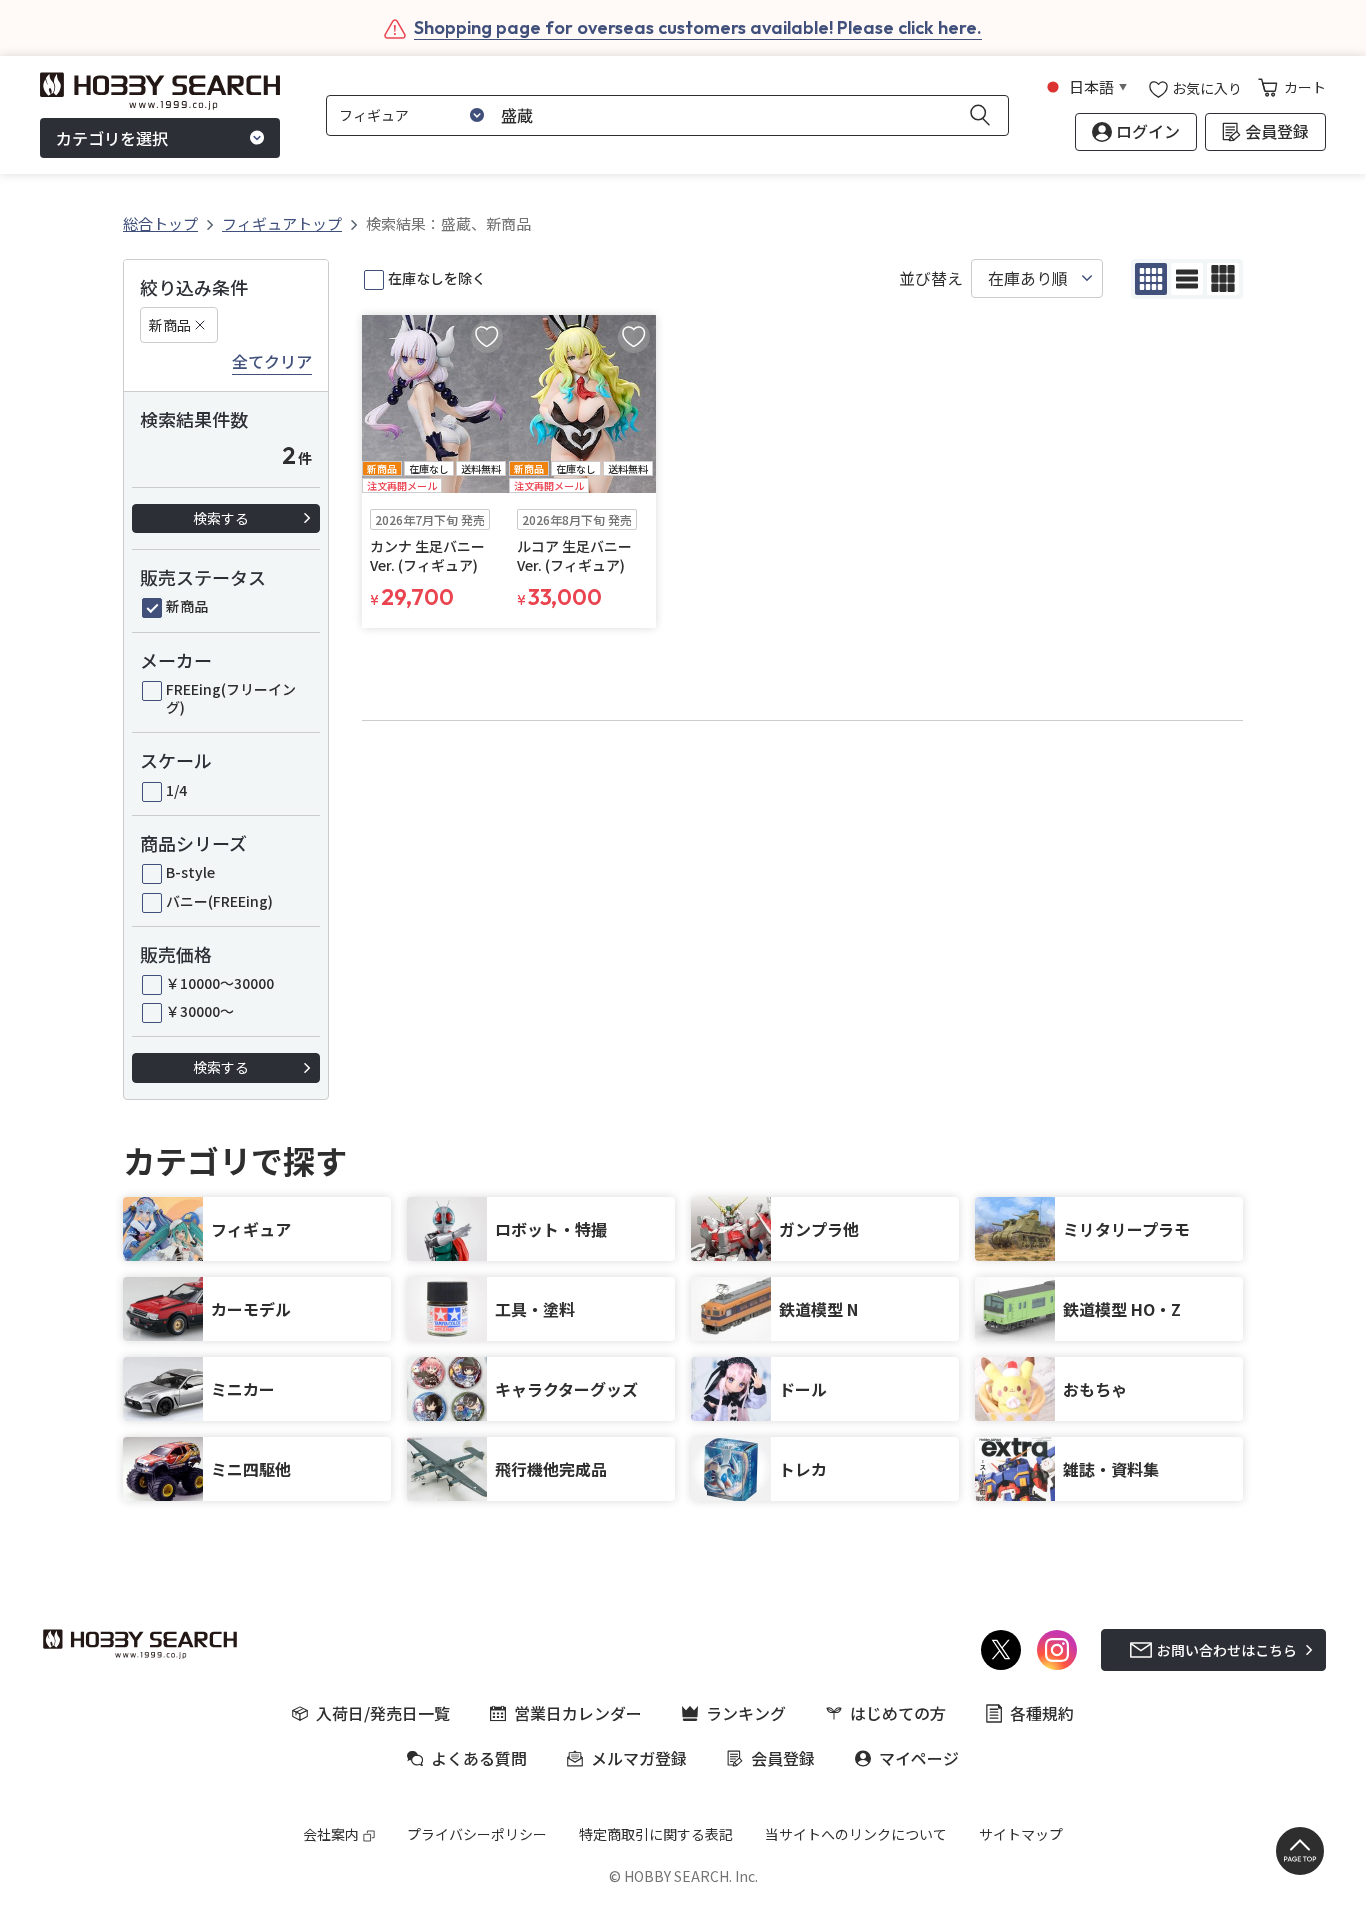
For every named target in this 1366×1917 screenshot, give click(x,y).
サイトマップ (1021, 1834)
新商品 (170, 325)
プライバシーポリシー (477, 1834)
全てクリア (272, 362)
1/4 (176, 790)
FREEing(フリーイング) (231, 698)
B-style (190, 872)
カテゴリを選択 (112, 138)
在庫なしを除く (437, 278)
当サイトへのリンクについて (856, 1834)
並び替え (931, 278)
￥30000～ (200, 1011)
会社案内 (331, 1834)
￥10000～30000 (220, 983)
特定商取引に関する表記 (656, 1834)
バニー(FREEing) (219, 901)
